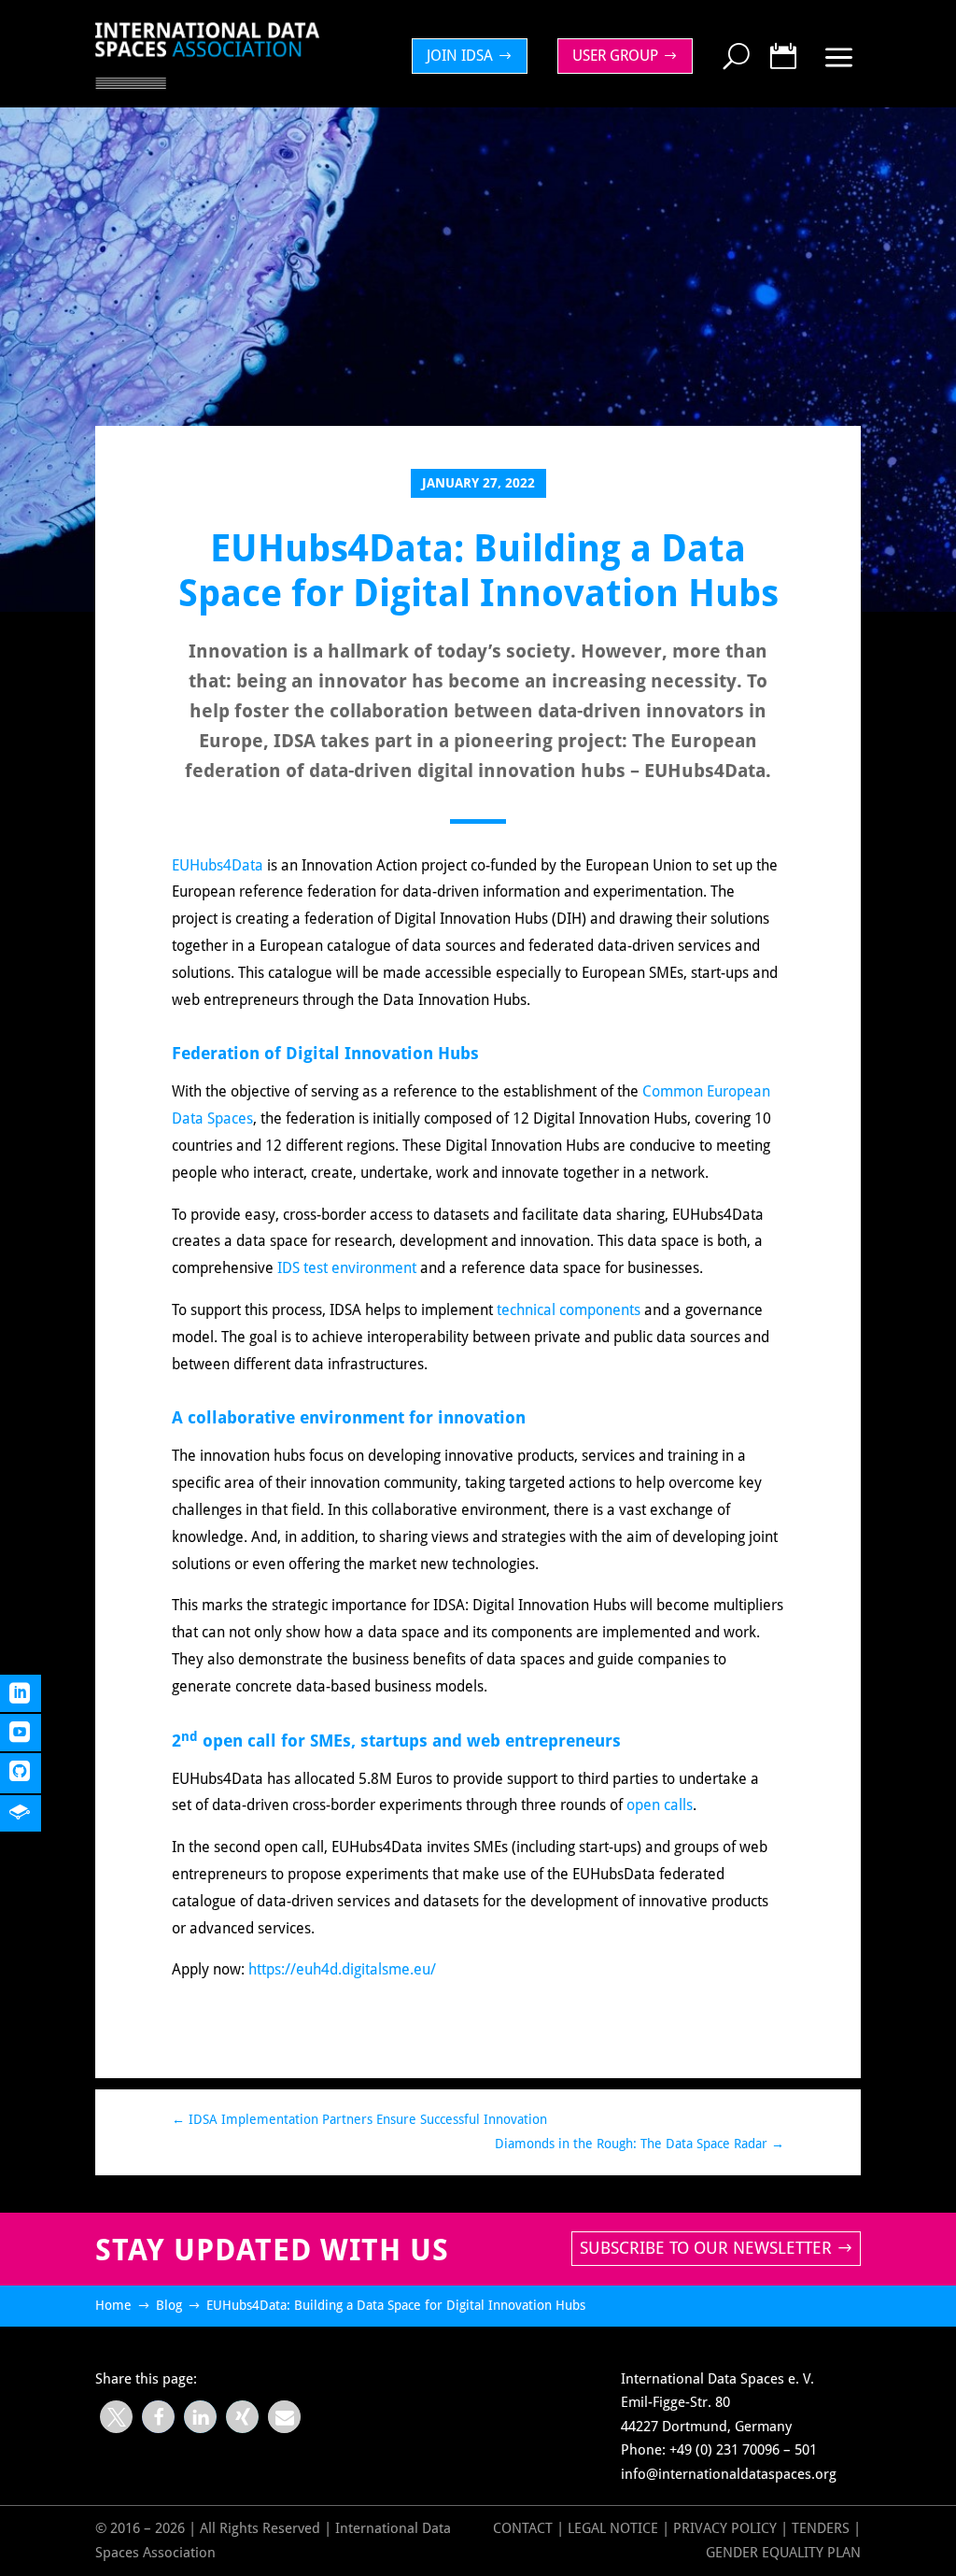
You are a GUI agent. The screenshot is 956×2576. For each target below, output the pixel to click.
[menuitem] (474, 56)
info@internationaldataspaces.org (729, 2474)
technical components (569, 1310)
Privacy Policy (727, 2528)
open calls (660, 1805)
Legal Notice (613, 2528)
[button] (116, 2417)
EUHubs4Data (218, 865)
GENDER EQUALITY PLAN (783, 2553)
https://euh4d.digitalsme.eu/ (342, 1969)
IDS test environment (347, 1268)
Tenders (821, 2528)
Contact (523, 2528)
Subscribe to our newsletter (706, 2248)
